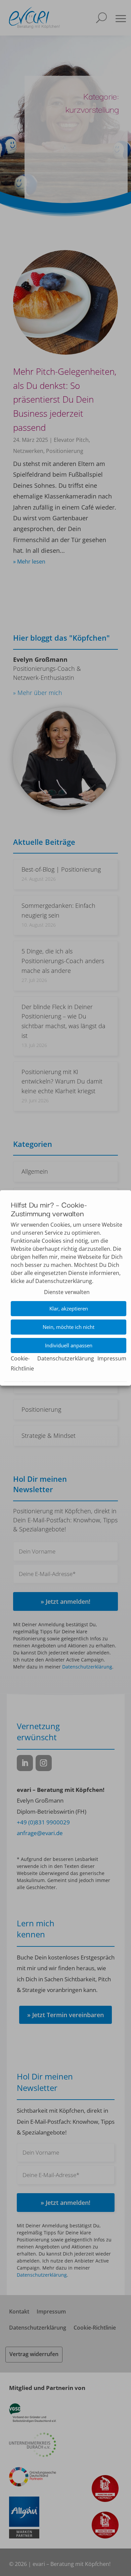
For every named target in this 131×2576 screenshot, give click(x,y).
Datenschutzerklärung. (64, 1281)
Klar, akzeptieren (69, 1309)
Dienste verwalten (67, 1292)
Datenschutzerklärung (66, 1358)
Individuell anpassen (69, 1346)
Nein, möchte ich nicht (69, 1327)
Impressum (112, 1358)
